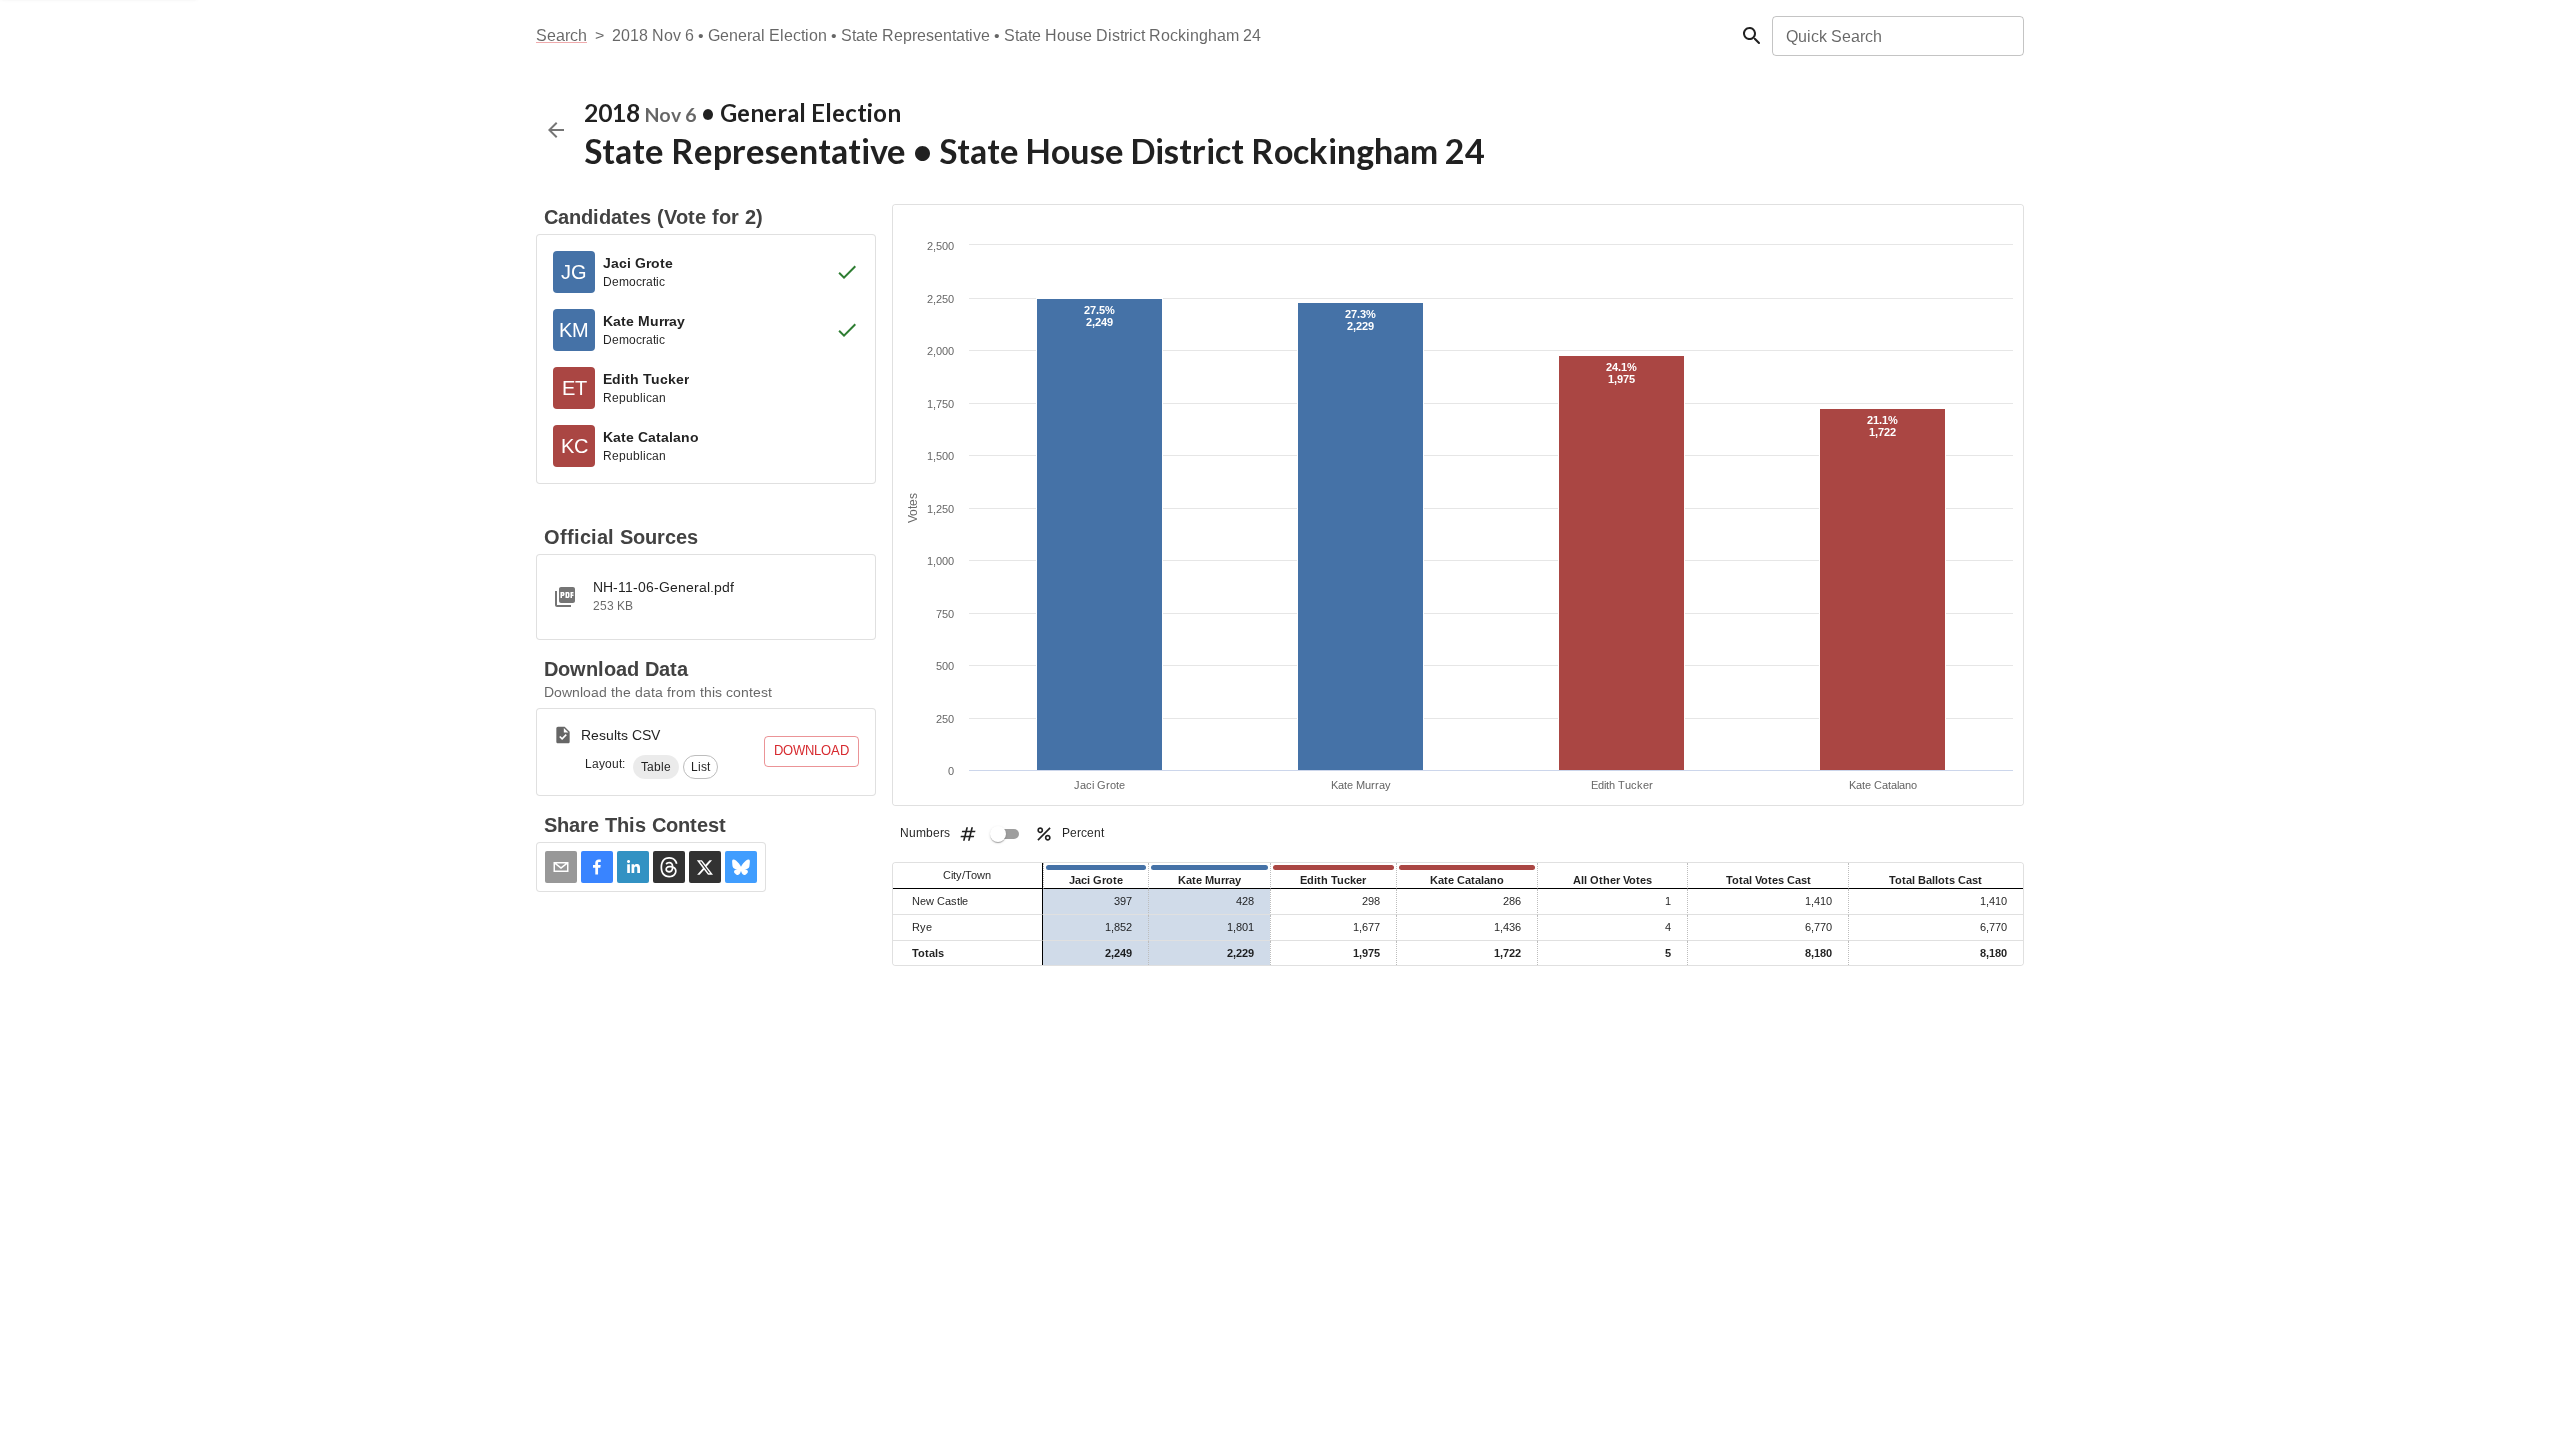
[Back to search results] (556, 130)
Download (811, 750)
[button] (656, 767)
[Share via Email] (561, 867)
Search (561, 35)
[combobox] (1896, 36)
